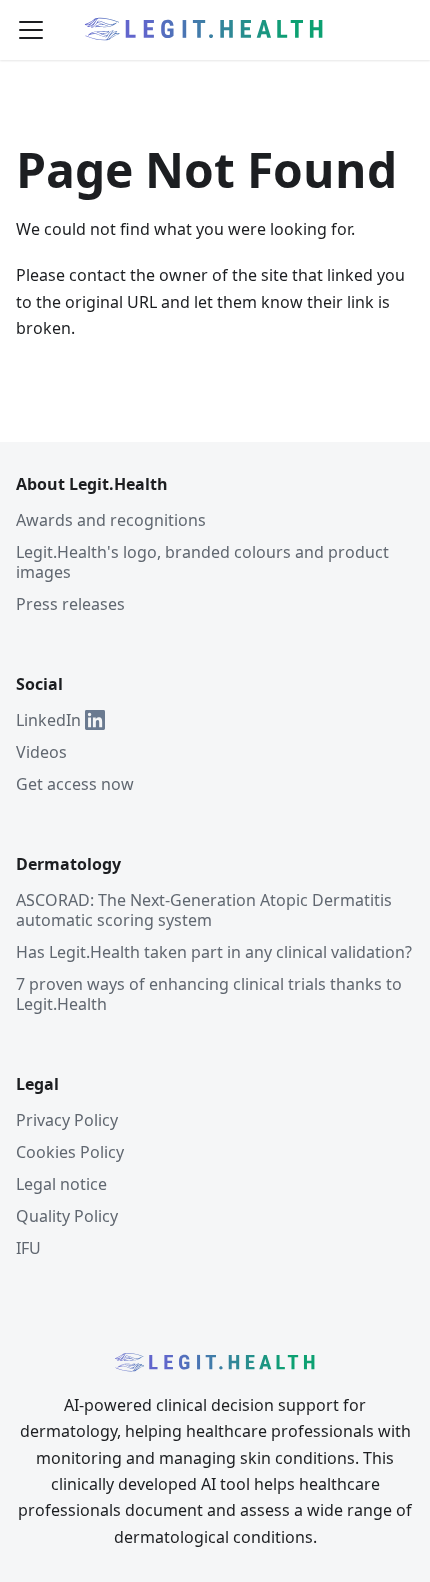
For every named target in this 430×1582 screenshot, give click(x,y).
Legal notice (61, 1184)
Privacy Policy (67, 1120)
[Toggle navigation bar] (31, 30)
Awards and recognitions (111, 520)
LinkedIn (48, 720)
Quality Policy (67, 1216)
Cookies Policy (70, 1152)
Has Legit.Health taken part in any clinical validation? (214, 952)
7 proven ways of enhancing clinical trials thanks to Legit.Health (209, 994)
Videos (41, 752)
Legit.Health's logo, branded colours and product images (202, 562)
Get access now (75, 784)
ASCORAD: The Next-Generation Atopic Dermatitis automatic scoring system (204, 910)
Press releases (70, 604)
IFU (28, 1248)
